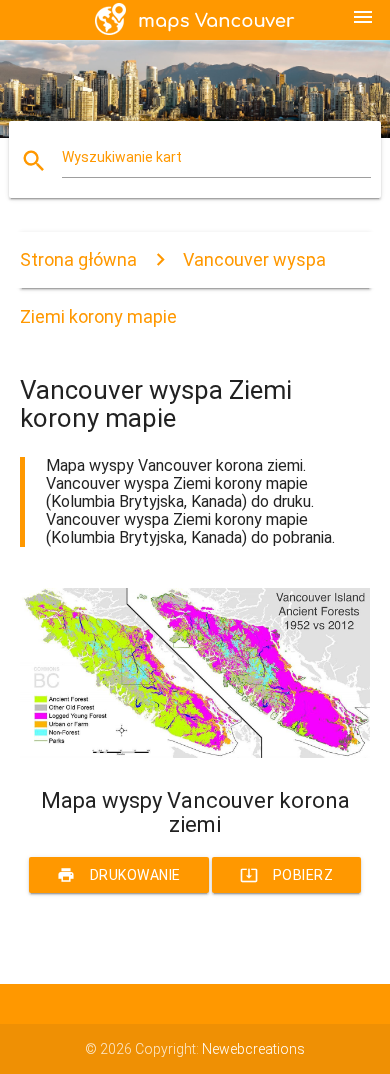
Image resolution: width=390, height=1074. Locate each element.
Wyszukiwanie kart (122, 157)
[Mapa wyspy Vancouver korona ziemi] (195, 753)
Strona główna (78, 259)
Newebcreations (253, 1049)
